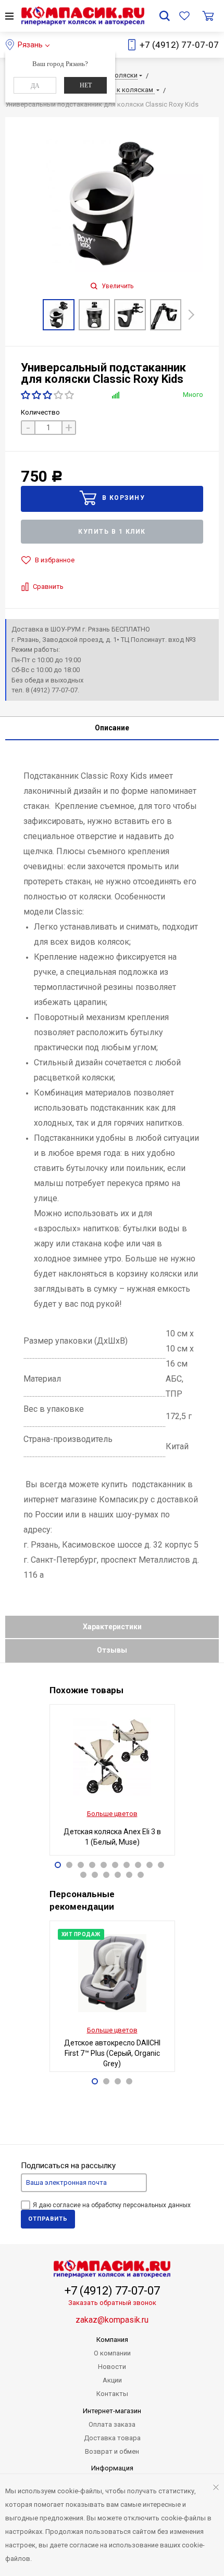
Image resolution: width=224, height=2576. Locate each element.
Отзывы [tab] (112, 1650)
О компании (112, 2353)
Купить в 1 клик (112, 532)
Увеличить (117, 286)
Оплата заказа (112, 2424)
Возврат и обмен (112, 2451)
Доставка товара (112, 2438)
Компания (112, 2340)
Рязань (30, 45)
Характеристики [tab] (112, 1627)
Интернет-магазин (112, 2411)
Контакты (112, 2394)
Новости (112, 2367)
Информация (112, 2468)
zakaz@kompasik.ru (112, 2320)
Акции (112, 2380)
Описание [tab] (112, 728)
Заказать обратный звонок (112, 2303)
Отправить (48, 2219)
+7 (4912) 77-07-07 (179, 45)
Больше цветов (112, 1814)
